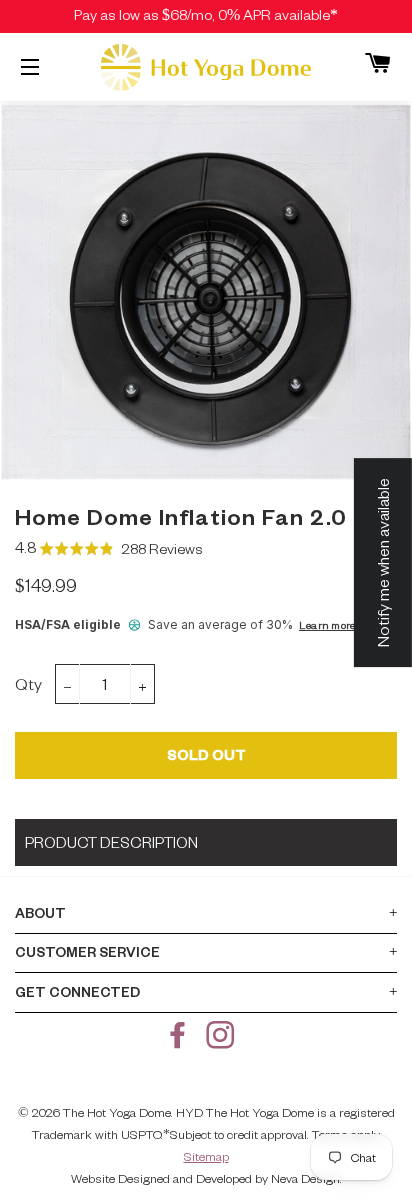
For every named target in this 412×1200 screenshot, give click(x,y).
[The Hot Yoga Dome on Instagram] (222, 1040)
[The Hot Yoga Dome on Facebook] (180, 1040)
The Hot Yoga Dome (117, 1112)
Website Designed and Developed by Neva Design (205, 1178)
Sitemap (206, 1156)
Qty (28, 683)
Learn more (327, 624)
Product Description (111, 842)
